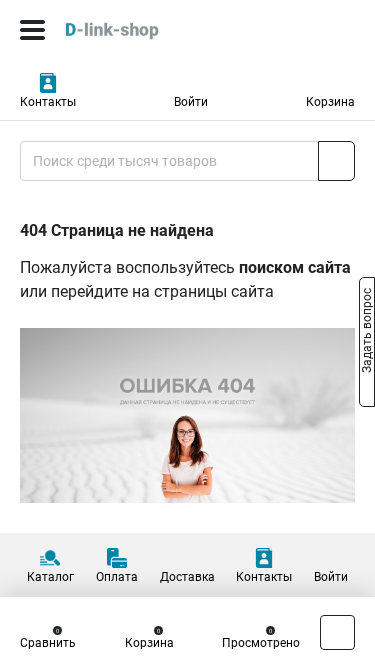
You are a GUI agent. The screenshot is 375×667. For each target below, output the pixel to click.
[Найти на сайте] (336, 161)
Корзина (330, 102)
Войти (191, 102)
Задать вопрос (367, 332)
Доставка (187, 577)
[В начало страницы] (337, 632)
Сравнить (48, 643)
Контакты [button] (48, 102)
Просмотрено (261, 643)
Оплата (117, 577)
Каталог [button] (50, 577)
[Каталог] (32, 30)
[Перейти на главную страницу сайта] (150, 30)
